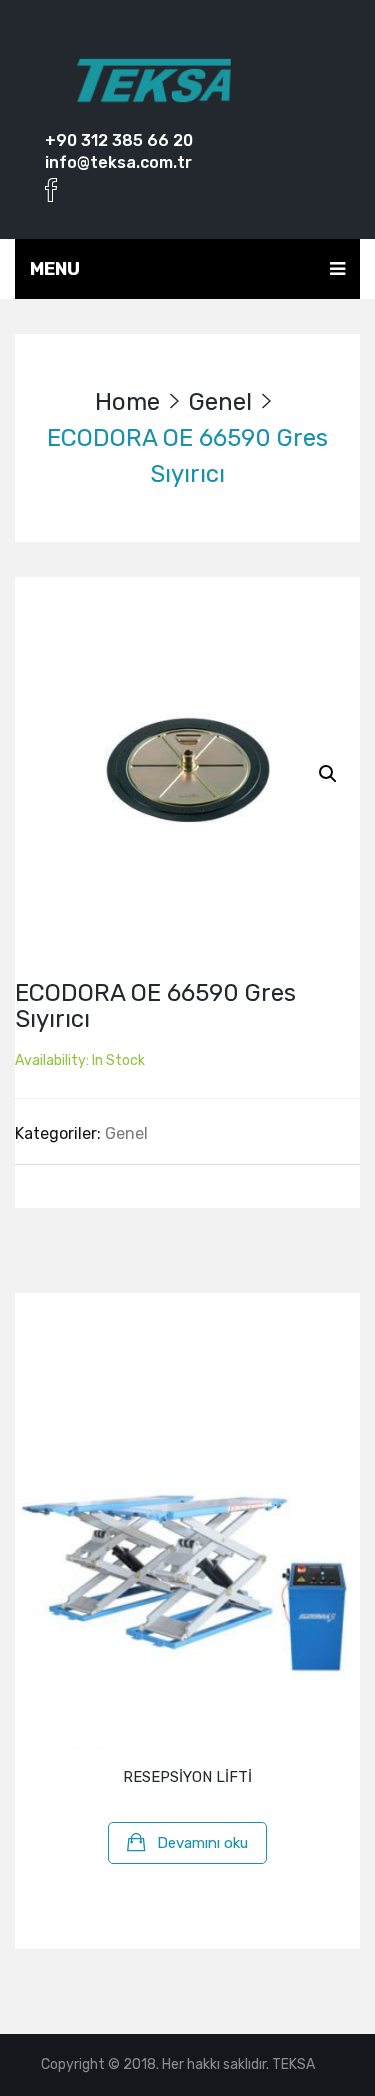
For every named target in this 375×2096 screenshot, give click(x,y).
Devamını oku (202, 1843)
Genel (220, 402)
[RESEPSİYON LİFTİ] (187, 1578)
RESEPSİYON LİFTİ (187, 1777)
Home (127, 402)
